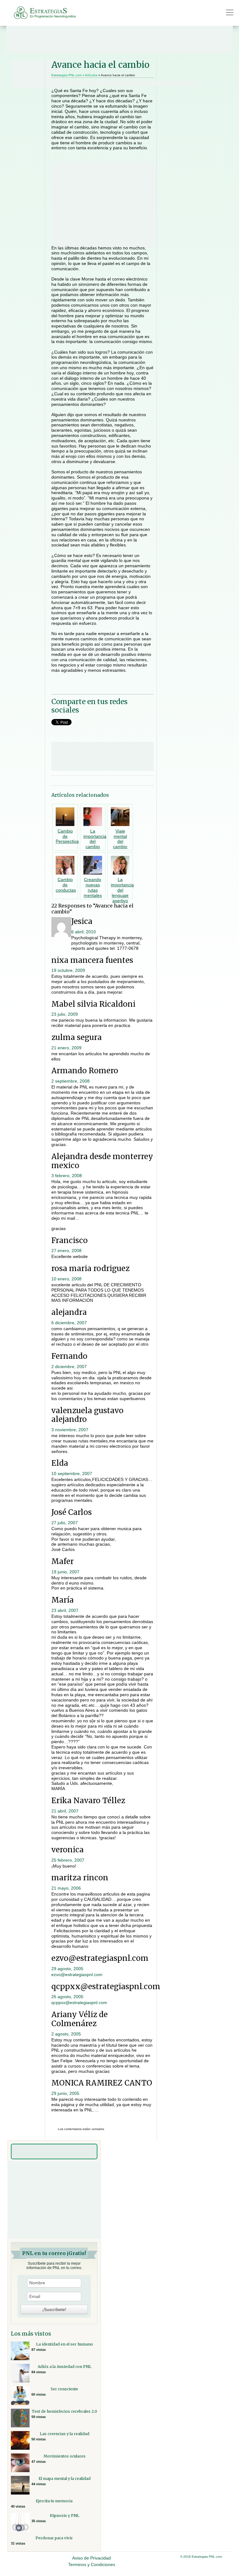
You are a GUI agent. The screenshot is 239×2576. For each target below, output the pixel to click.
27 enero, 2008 (66, 1251)
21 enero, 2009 (66, 1048)
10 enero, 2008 (66, 1279)
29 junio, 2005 (65, 2093)
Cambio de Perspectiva (67, 836)
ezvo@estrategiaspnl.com (77, 1975)
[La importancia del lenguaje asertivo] (120, 865)
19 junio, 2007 (65, 1572)
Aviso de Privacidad (91, 2558)
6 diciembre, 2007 (69, 1323)
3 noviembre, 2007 (70, 1430)
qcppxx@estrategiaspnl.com (79, 2003)
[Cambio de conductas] (65, 865)
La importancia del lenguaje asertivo (122, 890)
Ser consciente (64, 2389)
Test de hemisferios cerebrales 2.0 (64, 2411)
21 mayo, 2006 (66, 1888)
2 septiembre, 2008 (70, 1081)
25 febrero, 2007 (68, 1860)
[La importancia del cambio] (93, 816)
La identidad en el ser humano (65, 2344)
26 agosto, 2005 (67, 1997)
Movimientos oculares (65, 2456)
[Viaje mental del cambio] (120, 816)
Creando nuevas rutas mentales (93, 887)
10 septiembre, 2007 (72, 1474)
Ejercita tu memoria (54, 2501)
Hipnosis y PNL (65, 2516)
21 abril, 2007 (65, 1811)
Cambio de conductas (66, 885)
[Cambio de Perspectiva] (65, 816)
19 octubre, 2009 (68, 970)
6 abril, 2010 (84, 932)
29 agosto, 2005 (67, 1969)
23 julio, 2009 (65, 1014)
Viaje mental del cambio (120, 839)
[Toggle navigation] (230, 12)
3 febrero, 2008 (67, 1176)
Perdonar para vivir (54, 2538)
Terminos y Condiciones (92, 2564)
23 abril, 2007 (65, 1610)
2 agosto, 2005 (66, 2034)
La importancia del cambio (95, 839)
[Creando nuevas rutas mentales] (93, 865)
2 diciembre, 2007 (69, 1367)
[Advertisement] (119, 40)
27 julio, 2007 (65, 1523)
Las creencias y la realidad (65, 2434)
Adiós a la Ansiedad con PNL (65, 2367)
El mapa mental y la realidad (65, 2479)
